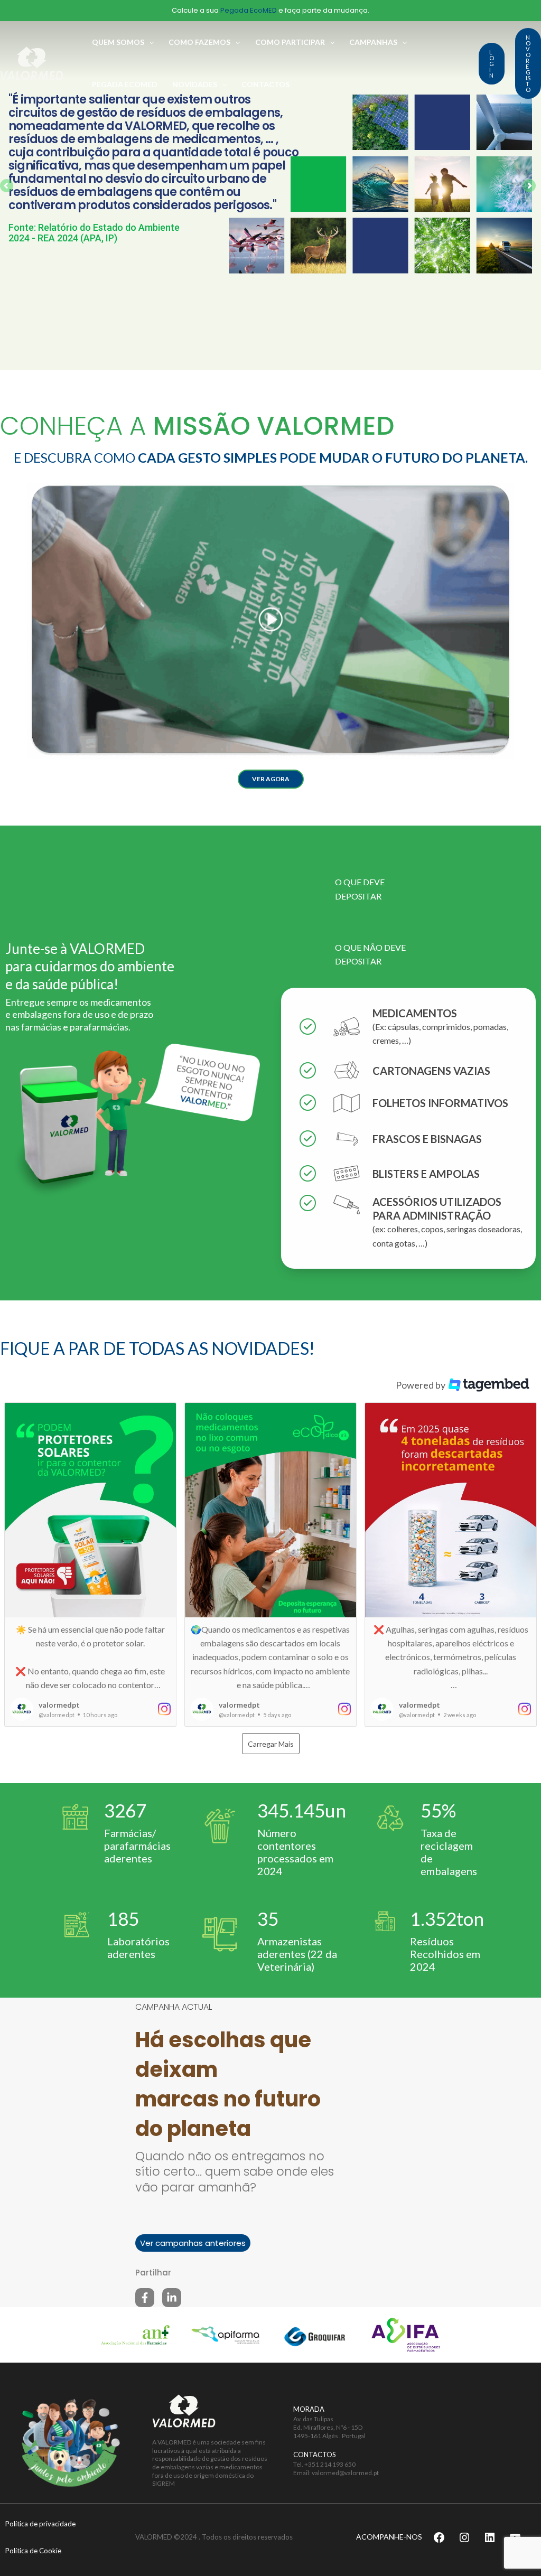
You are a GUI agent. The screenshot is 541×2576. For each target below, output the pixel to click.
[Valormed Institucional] (32, 62)
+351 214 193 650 (330, 2464)
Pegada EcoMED (249, 10)
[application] (149, 42)
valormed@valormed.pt (345, 2473)
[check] (308, 1027)
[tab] (347, 889)
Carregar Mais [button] (271, 1744)
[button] (271, 779)
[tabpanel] (408, 1135)
